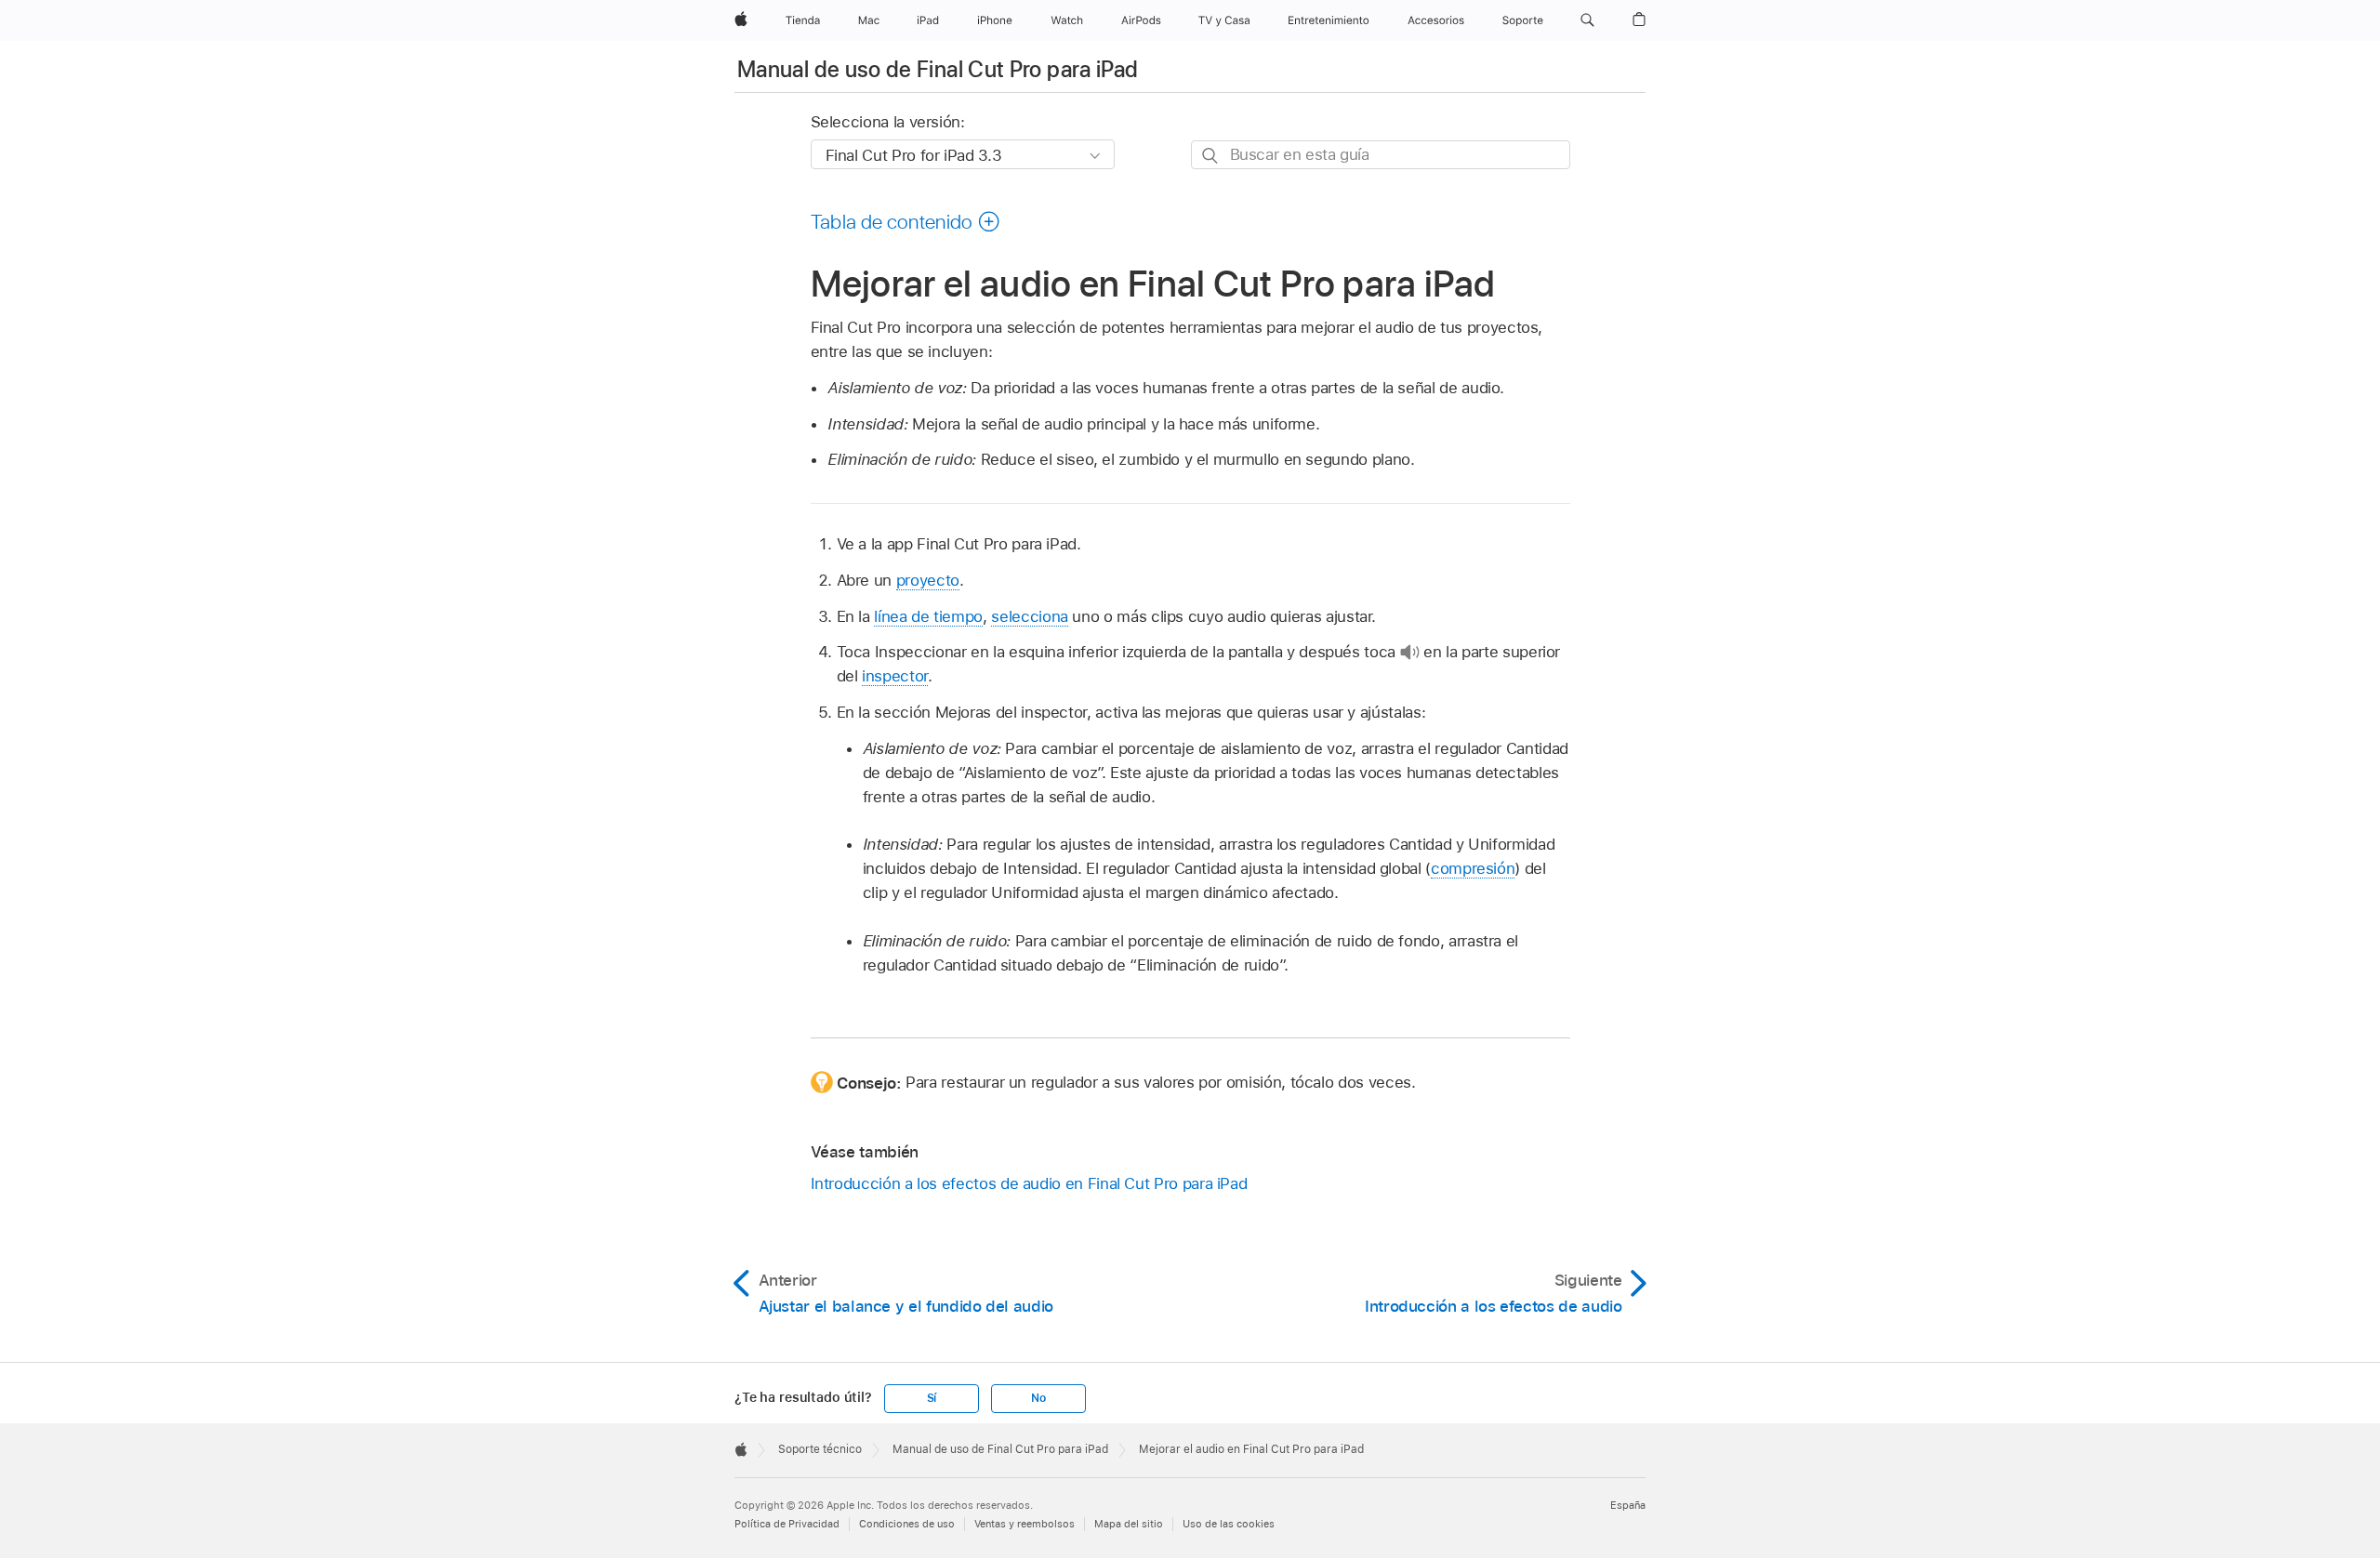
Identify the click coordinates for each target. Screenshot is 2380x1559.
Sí (932, 1398)
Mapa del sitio (1129, 1524)
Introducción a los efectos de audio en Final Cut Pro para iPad (1029, 1183)
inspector (895, 676)
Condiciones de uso (907, 1524)
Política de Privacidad (787, 1524)
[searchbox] (1381, 155)
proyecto (928, 580)
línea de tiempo (928, 616)
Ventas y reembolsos (1025, 1524)
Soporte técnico (820, 1449)
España (1628, 1505)
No (1038, 1398)
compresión (1473, 868)
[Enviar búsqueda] (1211, 156)
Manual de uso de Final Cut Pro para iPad (938, 69)
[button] (1587, 20)
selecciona (1029, 616)
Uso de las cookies (1229, 1524)
